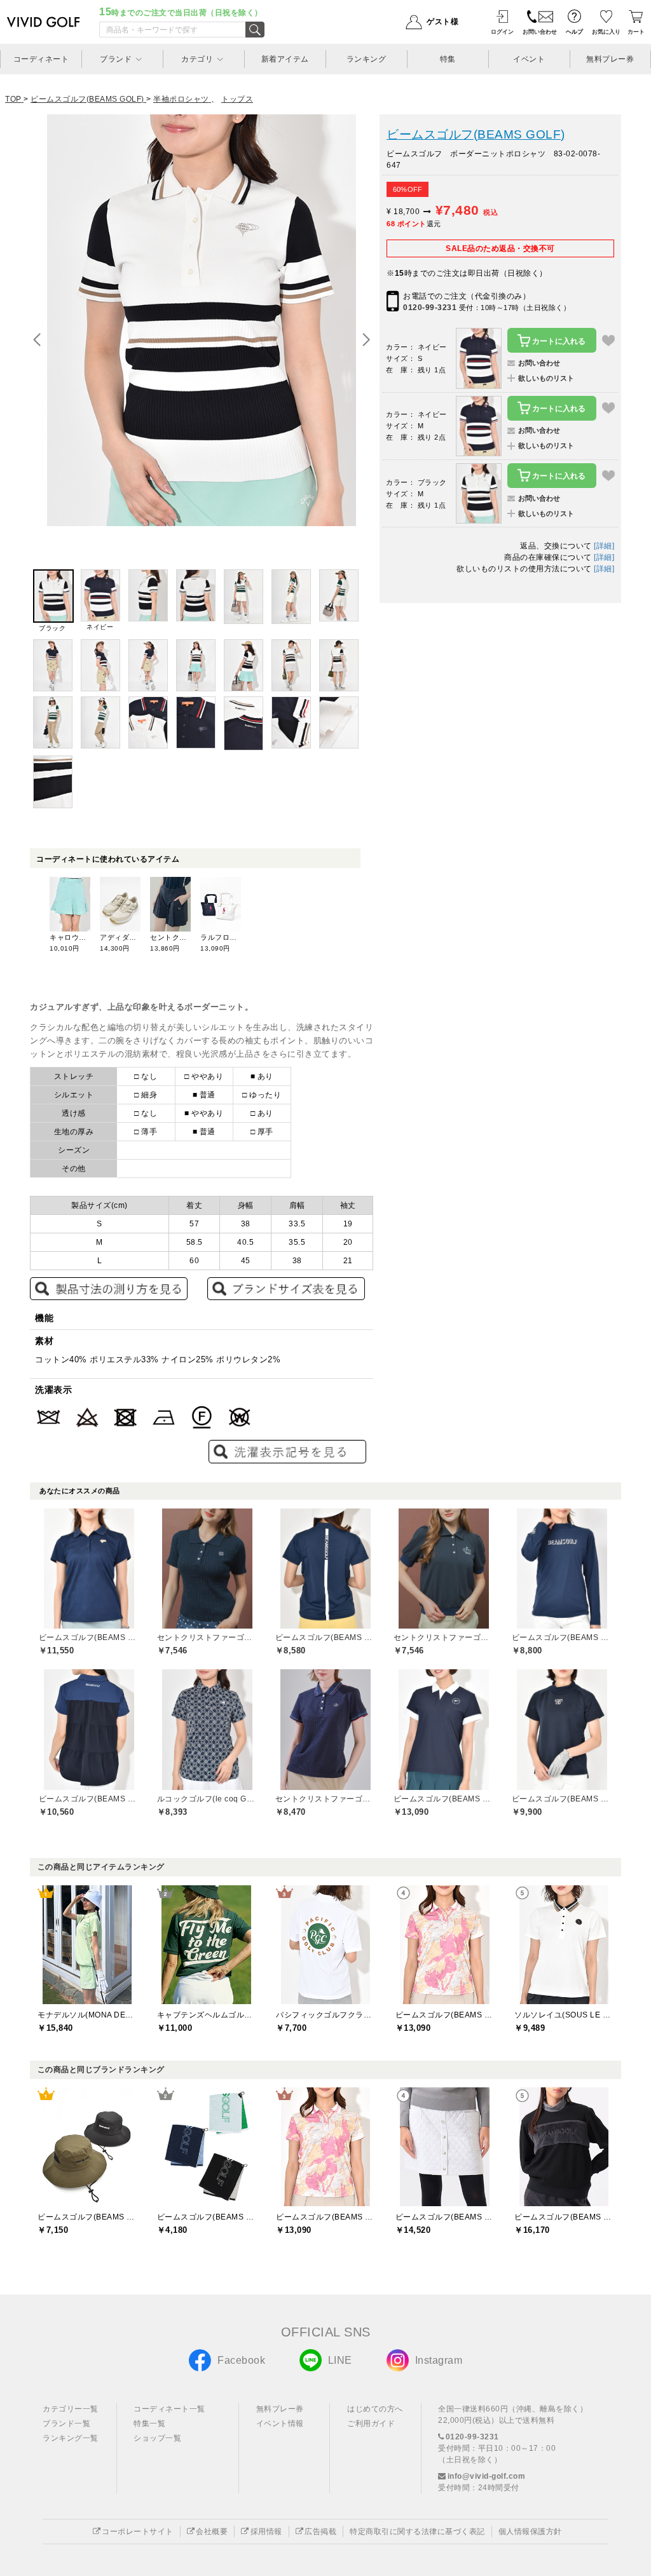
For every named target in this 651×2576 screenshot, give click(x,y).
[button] (366, 340)
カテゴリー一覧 (71, 2409)
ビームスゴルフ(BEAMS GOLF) (476, 134)
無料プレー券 (280, 2409)
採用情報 (266, 2532)
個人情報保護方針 (530, 2532)
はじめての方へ (375, 2409)
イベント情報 (280, 2423)
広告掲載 (320, 2532)
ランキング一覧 (71, 2438)
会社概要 (212, 2532)
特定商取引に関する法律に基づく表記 (417, 2532)
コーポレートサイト (138, 2532)
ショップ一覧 (157, 2438)
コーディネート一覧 (169, 2409)
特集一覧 (149, 2423)
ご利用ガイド (371, 2423)
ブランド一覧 (66, 2423)
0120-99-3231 (430, 308)
